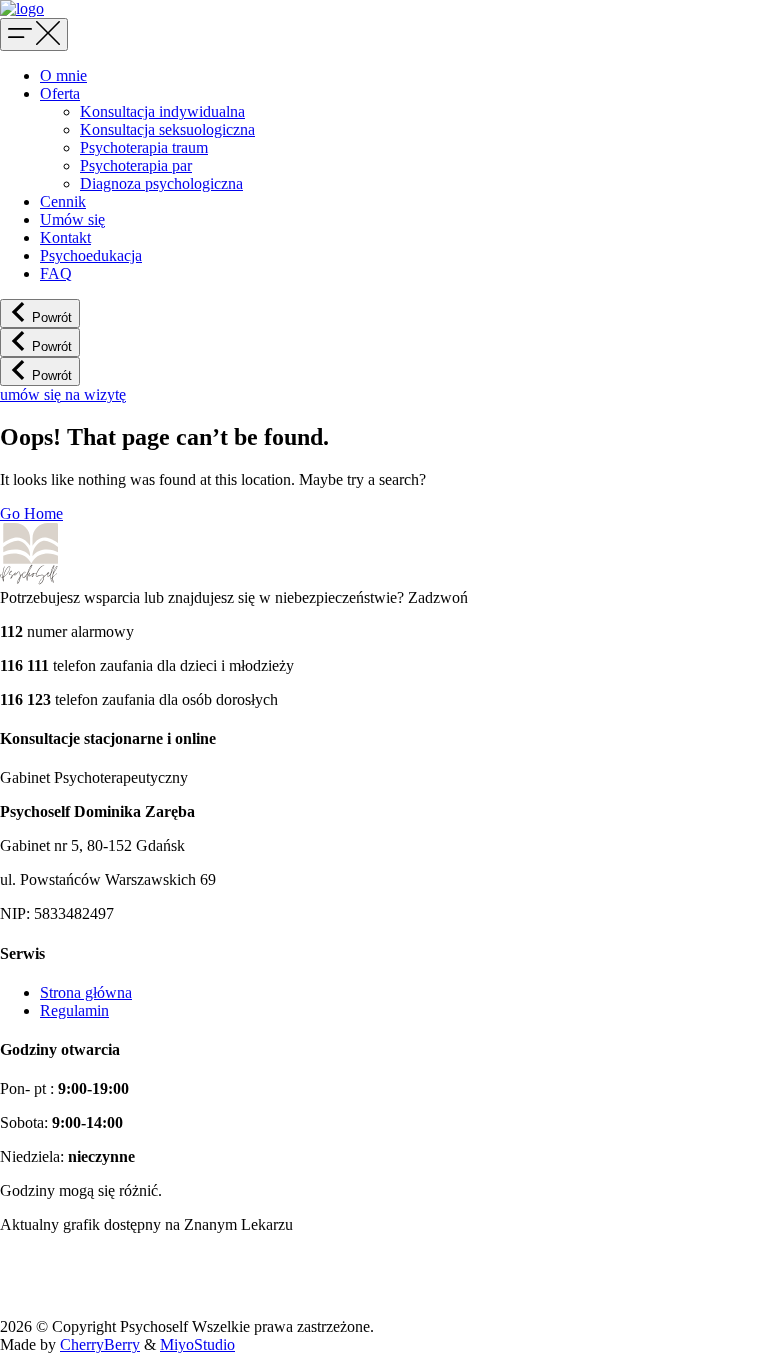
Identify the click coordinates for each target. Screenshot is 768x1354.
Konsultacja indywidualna (162, 111)
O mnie (63, 75)
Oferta (60, 93)
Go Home (31, 513)
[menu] (34, 34)
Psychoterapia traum (144, 147)
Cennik (63, 201)
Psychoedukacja (91, 255)
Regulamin (74, 1010)
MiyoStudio (197, 1344)
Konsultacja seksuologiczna (167, 129)
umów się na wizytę (63, 394)
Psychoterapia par (136, 165)
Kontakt (65, 237)
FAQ (56, 273)
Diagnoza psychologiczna (161, 183)
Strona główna (86, 992)
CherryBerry (100, 1344)
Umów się (72, 219)
